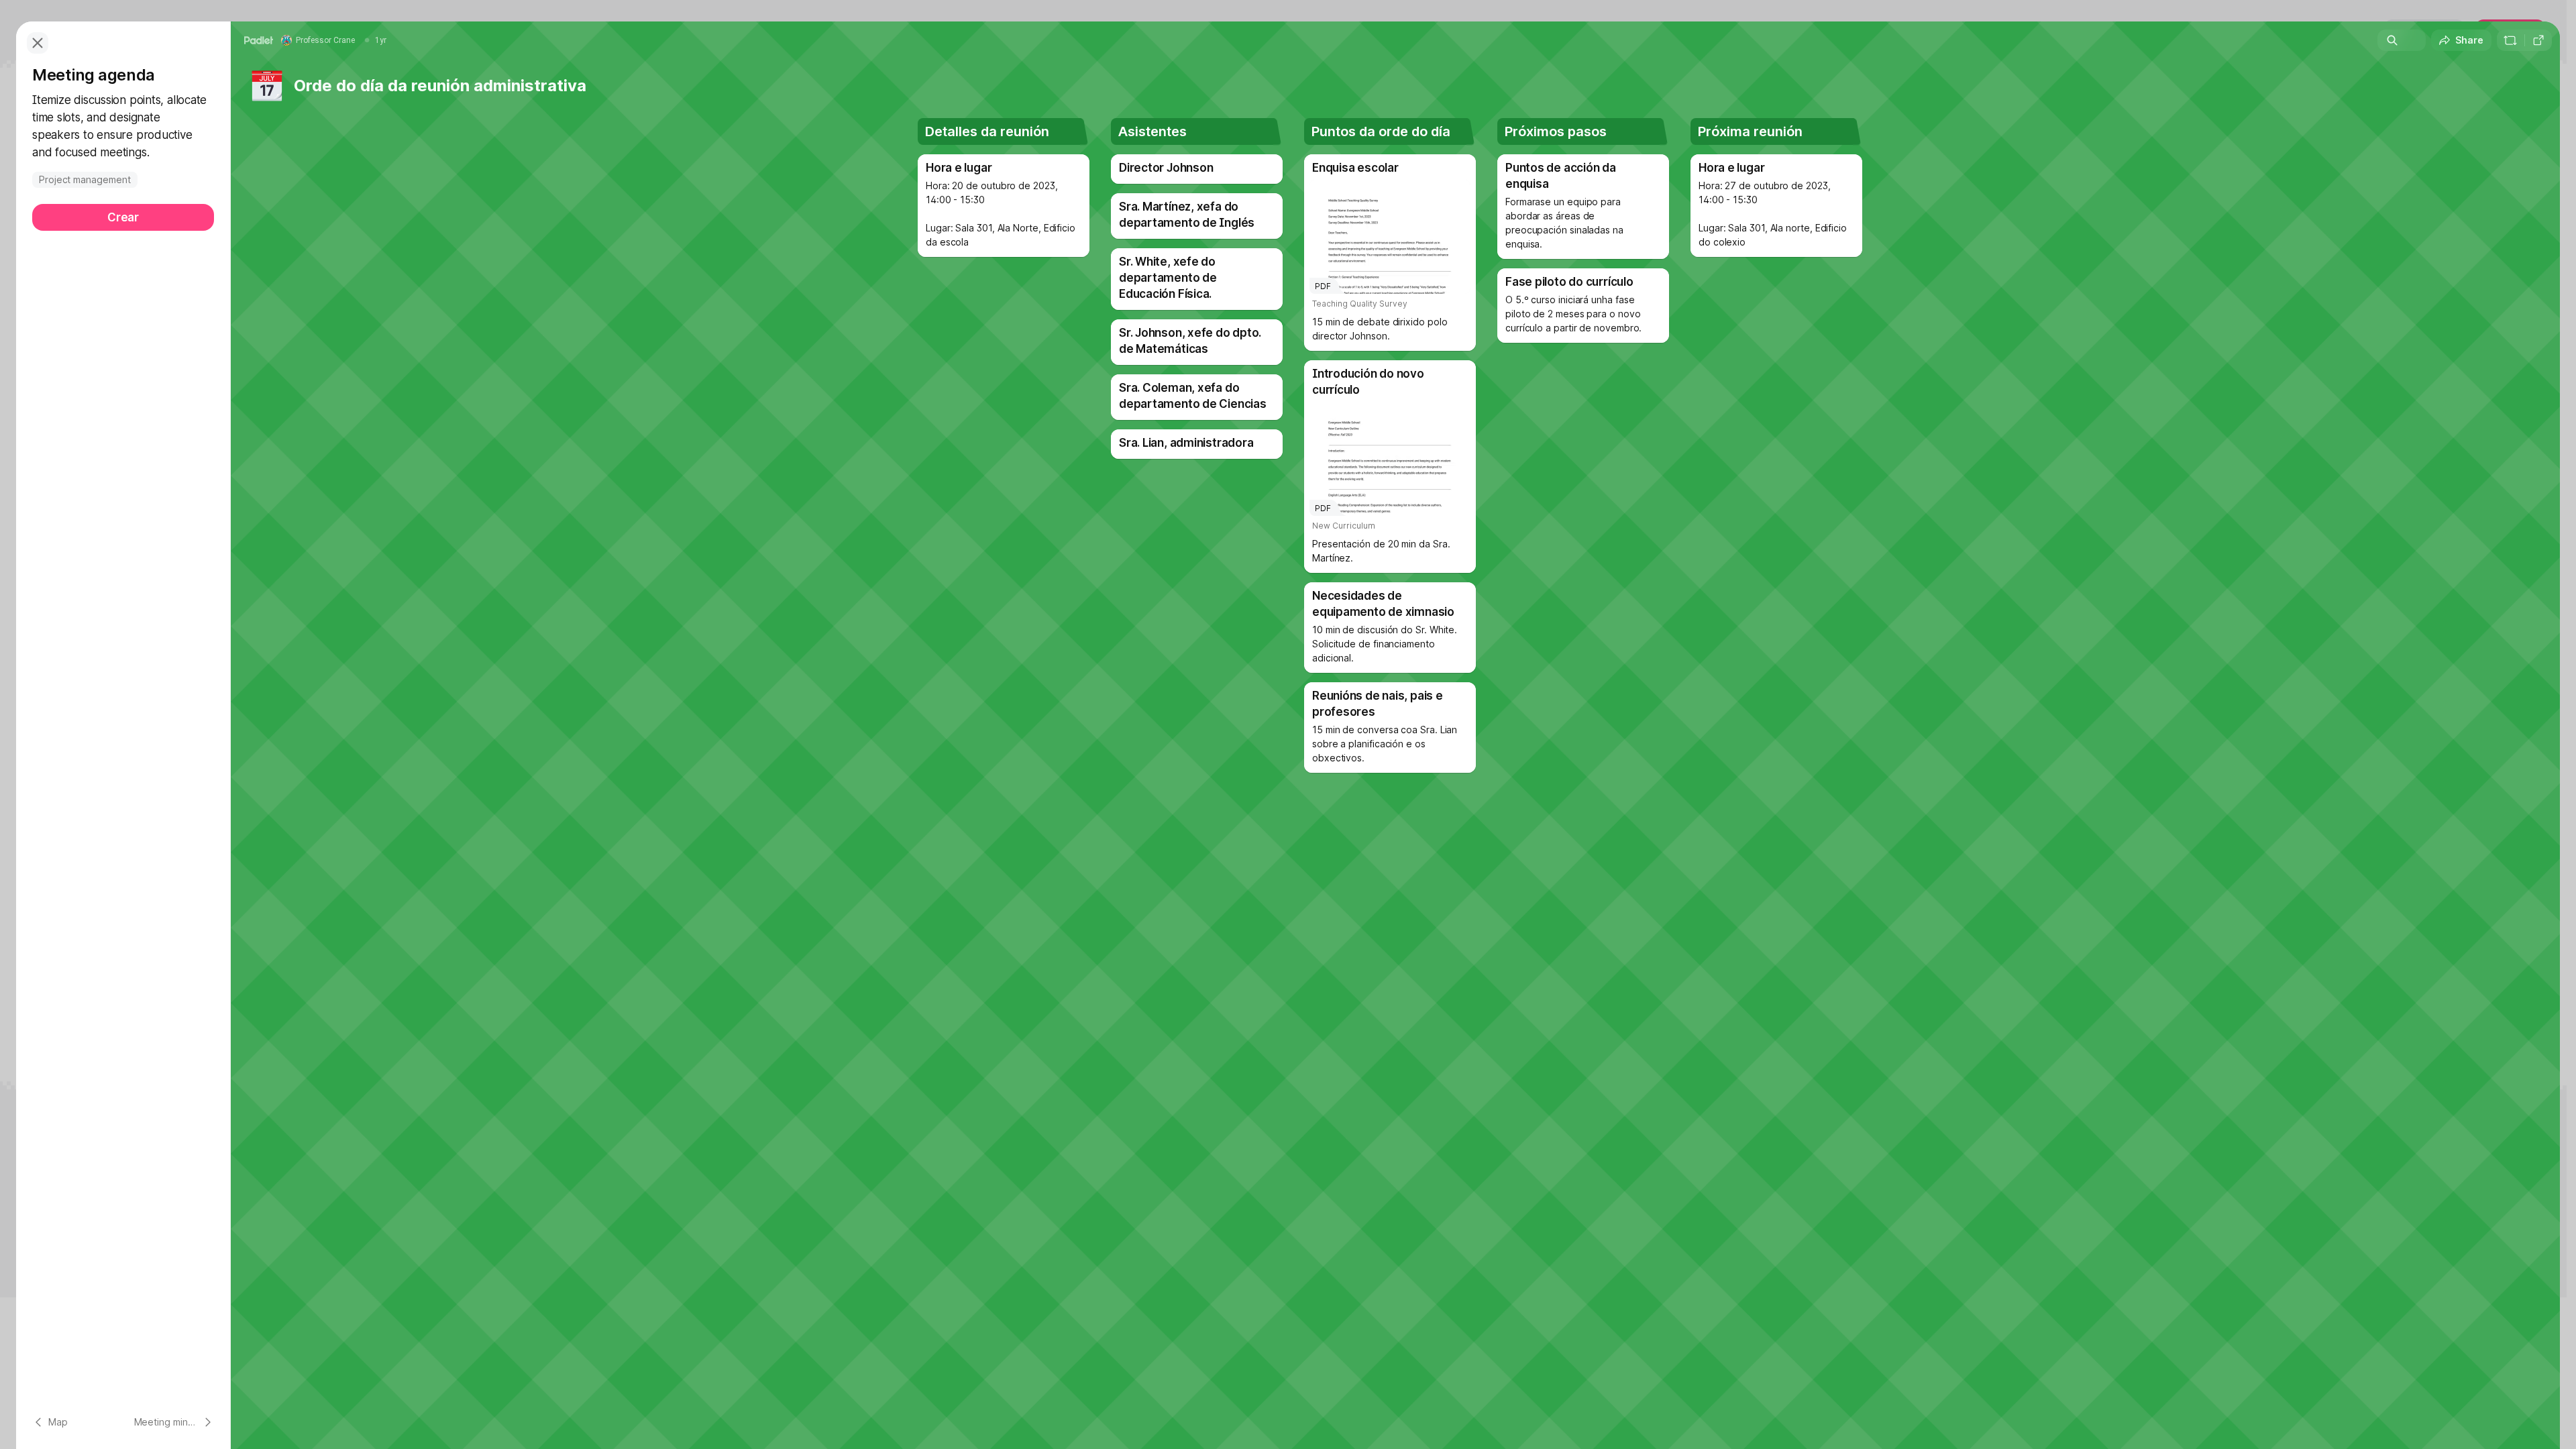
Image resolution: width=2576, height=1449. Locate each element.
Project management (85, 179)
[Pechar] (38, 43)
